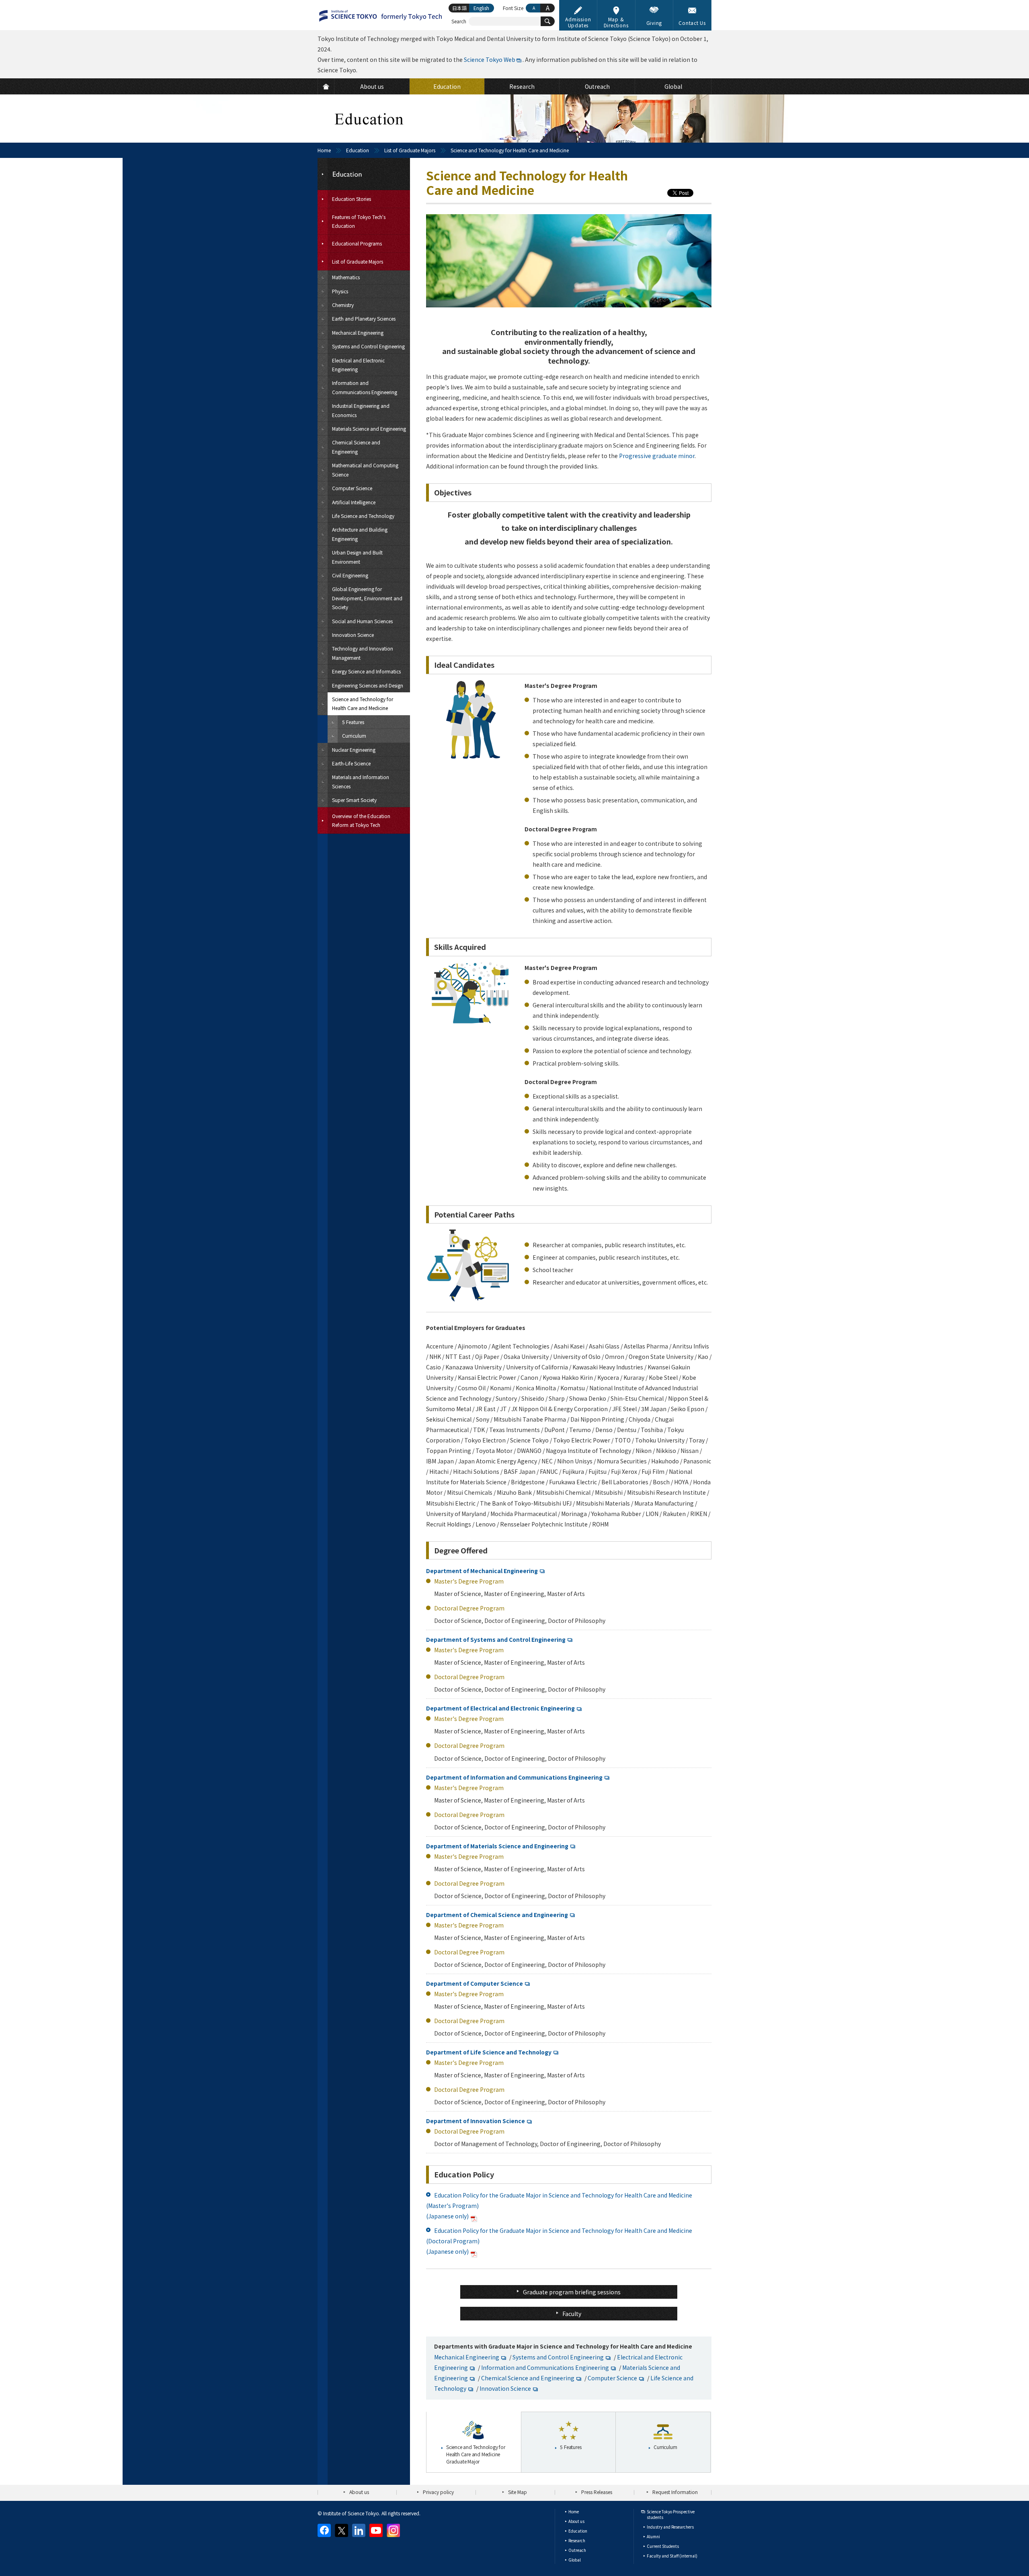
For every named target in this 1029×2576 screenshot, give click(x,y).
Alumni (653, 2536)
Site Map (518, 2492)
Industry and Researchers (670, 2527)
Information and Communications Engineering (545, 2367)
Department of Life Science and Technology (489, 2052)
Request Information (675, 2492)
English (481, 8)
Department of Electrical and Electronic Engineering (500, 1708)
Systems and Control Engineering (558, 2357)
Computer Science (612, 2378)
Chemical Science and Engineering (528, 2378)
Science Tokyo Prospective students (671, 2514)
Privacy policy (438, 2492)
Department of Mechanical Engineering (482, 1571)
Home (324, 150)
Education (358, 150)
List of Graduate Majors (410, 150)
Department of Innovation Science (476, 2121)
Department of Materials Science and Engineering (497, 1846)
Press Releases (597, 2492)
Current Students (663, 2546)
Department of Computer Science (475, 1983)
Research (577, 2540)
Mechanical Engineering (467, 2357)
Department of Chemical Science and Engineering (497, 1915)
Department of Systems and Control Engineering (496, 1639)
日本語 (459, 8)
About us (359, 2492)
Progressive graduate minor (657, 456)
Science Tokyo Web (490, 59)
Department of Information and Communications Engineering (514, 1777)
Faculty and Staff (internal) (672, 2556)
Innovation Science (505, 2388)
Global (575, 2560)
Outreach (577, 2550)
